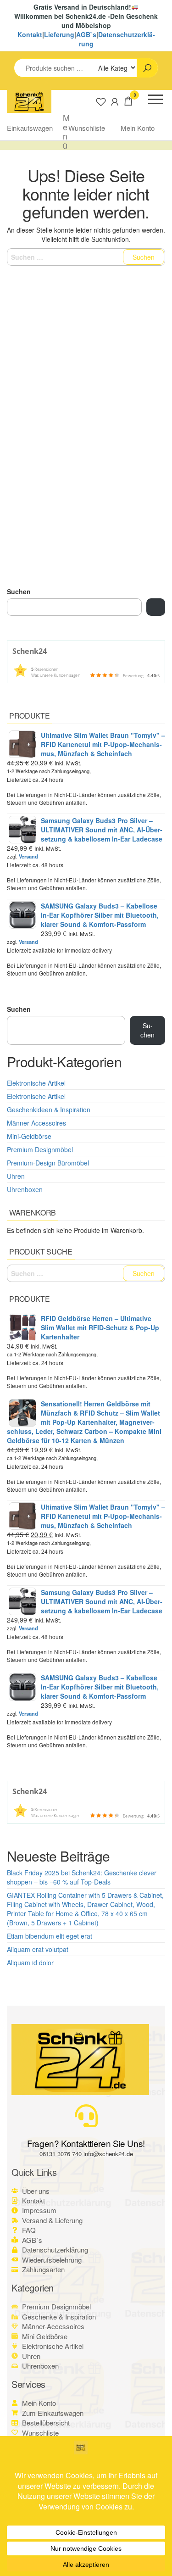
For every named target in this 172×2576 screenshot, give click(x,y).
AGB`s (86, 34)
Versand (28, 856)
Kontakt (30, 34)
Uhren (16, 1176)
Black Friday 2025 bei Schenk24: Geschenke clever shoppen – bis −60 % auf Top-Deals (82, 1877)
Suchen (19, 591)
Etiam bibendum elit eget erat (50, 1936)
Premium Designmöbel (40, 1149)
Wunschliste (87, 128)
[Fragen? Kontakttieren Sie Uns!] (86, 2116)
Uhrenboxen (25, 1189)
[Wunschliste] (101, 101)
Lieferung (59, 34)
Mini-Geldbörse (29, 1136)
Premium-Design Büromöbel (48, 1163)
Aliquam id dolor (30, 1963)
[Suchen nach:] (86, 257)
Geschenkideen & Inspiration (49, 1110)
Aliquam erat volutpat (38, 1949)
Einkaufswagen (30, 128)
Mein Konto (138, 128)
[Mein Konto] (115, 101)
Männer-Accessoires (36, 1123)
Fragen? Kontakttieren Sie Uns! (86, 2143)
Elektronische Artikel (36, 1083)
